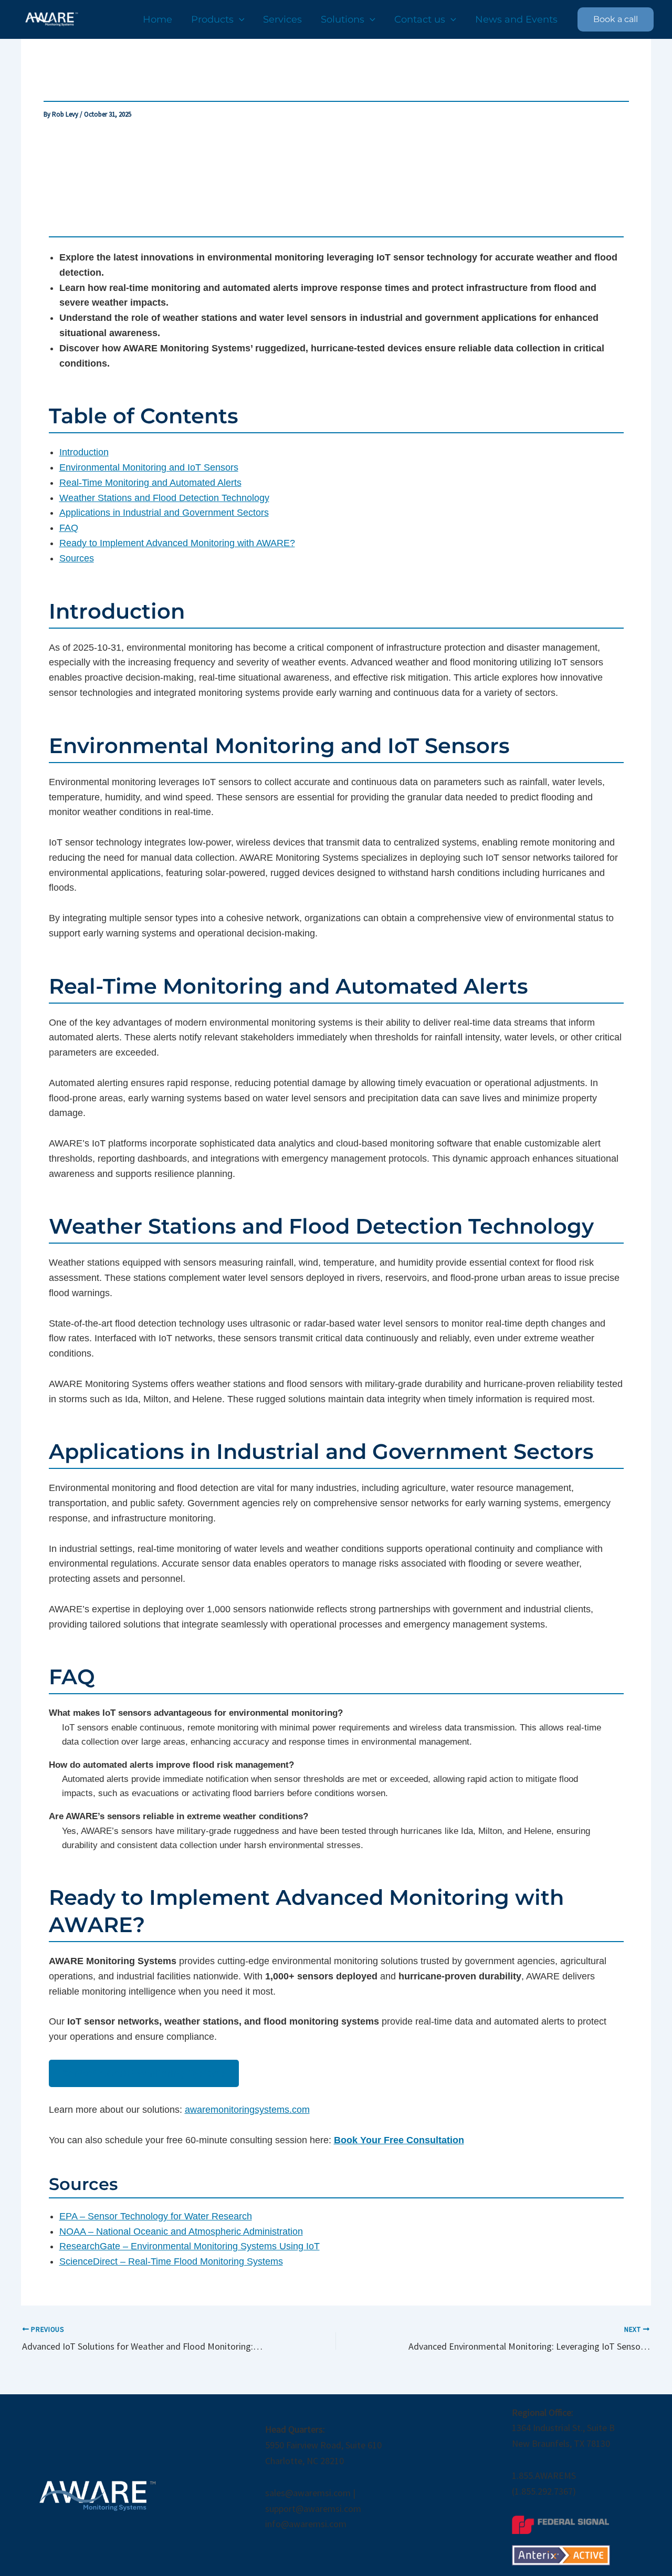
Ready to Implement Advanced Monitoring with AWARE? (177, 543)
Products (212, 19)
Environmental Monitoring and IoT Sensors (149, 467)
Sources (77, 558)
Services (282, 19)
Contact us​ (420, 19)
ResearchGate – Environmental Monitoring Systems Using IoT (190, 2246)
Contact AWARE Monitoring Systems (144, 2073)
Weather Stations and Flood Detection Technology (164, 498)
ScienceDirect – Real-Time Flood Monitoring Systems (171, 2261)
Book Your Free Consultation (399, 2140)
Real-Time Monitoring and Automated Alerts (150, 483)
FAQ (69, 528)
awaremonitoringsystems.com (247, 2110)
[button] (239, 19)
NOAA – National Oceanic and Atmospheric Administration (181, 2231)
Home (157, 19)
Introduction (84, 452)
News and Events (516, 19)
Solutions (343, 19)
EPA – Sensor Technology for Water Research (156, 2216)
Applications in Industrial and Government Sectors (164, 513)
